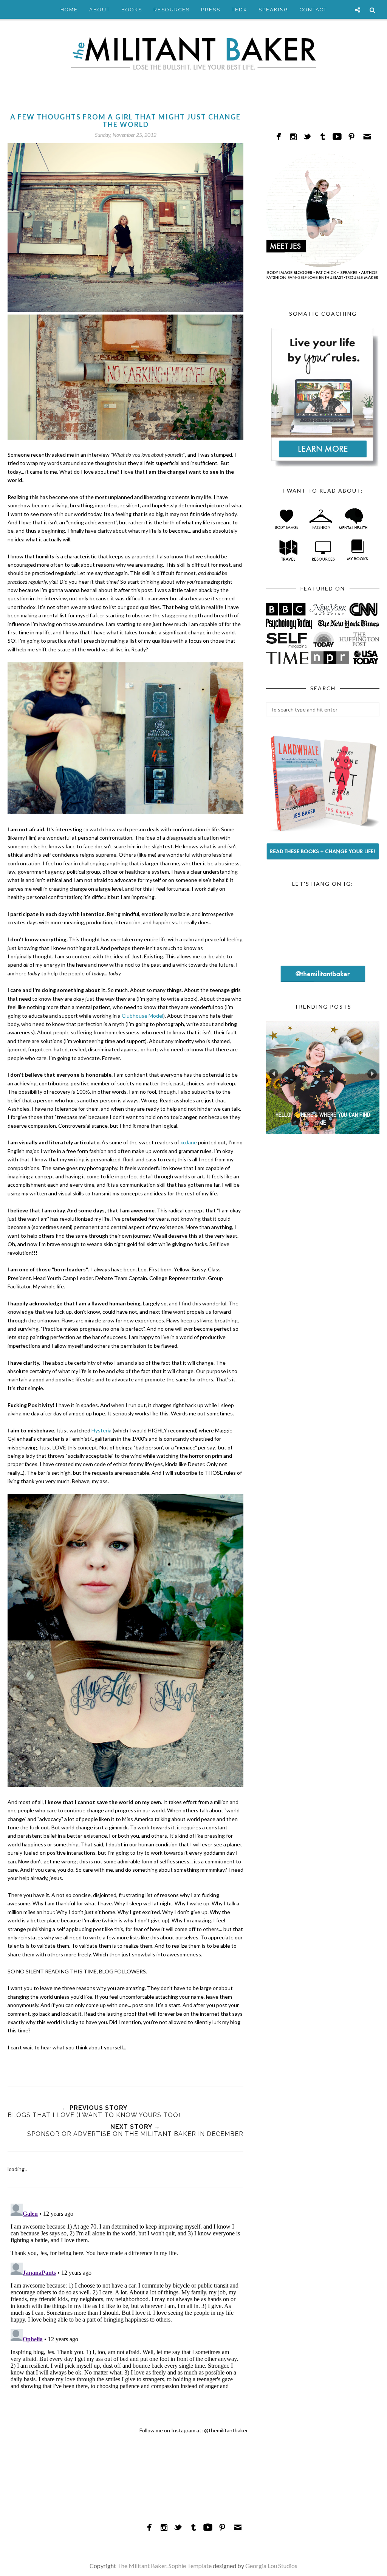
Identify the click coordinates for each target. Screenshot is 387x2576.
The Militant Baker (142, 2566)
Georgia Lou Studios (271, 2566)
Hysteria (101, 1430)
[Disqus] (125, 2295)
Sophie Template (190, 2566)
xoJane (189, 1142)
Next (372, 1074)
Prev (273, 1074)
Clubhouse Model (142, 1016)
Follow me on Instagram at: (194, 2430)
